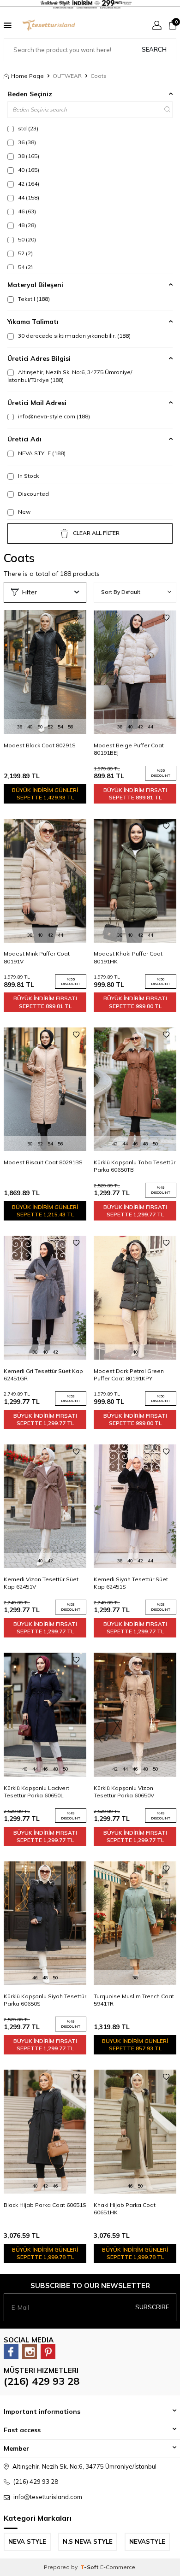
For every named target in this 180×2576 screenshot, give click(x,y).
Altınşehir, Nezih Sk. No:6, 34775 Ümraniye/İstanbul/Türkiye (70, 376)
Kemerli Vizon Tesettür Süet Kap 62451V (41, 1583)
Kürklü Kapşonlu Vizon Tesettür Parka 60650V (124, 1792)
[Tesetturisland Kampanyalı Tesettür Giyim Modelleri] (90, 4)
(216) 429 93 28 (42, 2381)
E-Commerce (118, 2567)
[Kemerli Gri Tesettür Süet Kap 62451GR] (45, 1297)
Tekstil (33, 299)
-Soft (90, 2567)
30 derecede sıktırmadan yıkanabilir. (74, 336)
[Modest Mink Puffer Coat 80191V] (45, 880)
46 (26, 211)
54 (25, 267)
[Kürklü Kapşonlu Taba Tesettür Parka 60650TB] (135, 1089)
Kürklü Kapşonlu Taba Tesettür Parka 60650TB (135, 1166)
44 (28, 197)
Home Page (27, 76)
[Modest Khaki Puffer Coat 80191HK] (135, 880)
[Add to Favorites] (76, 618)
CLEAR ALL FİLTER (96, 533)
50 (26, 239)
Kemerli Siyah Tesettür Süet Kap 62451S (131, 1583)
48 (26, 225)
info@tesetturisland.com (48, 2497)
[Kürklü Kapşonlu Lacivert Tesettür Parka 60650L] (45, 1714)
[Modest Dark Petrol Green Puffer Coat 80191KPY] (135, 1297)
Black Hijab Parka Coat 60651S (45, 2205)
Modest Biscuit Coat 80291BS (43, 1162)
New (24, 512)
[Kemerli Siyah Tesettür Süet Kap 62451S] (135, 1506)
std (27, 128)
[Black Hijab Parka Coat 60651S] (45, 2131)
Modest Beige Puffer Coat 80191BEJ (129, 749)
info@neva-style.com (53, 416)
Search (154, 49)
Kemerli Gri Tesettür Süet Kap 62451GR (43, 1375)
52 (25, 253)
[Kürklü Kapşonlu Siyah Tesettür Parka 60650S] (45, 1923)
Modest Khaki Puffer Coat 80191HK (128, 957)
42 (28, 184)
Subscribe (152, 2307)
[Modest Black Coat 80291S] (45, 672)
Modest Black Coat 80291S (40, 745)
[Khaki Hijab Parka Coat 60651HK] (135, 2131)
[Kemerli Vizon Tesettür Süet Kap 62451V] (45, 1506)
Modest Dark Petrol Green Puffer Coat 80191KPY (129, 1375)
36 (26, 142)
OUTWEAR (67, 76)
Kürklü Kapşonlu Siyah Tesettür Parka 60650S (45, 2000)
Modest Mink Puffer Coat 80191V (37, 957)
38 (28, 156)
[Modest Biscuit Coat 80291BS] (45, 1089)
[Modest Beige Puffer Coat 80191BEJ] (135, 672)
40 (28, 170)
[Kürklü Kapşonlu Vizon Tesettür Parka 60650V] (135, 1714)
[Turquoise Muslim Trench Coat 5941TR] (135, 1923)
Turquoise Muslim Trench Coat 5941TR (134, 2000)
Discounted (33, 494)
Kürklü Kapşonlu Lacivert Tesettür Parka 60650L (36, 1792)
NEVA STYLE (41, 453)
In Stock (28, 476)
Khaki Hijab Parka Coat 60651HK (125, 2209)
